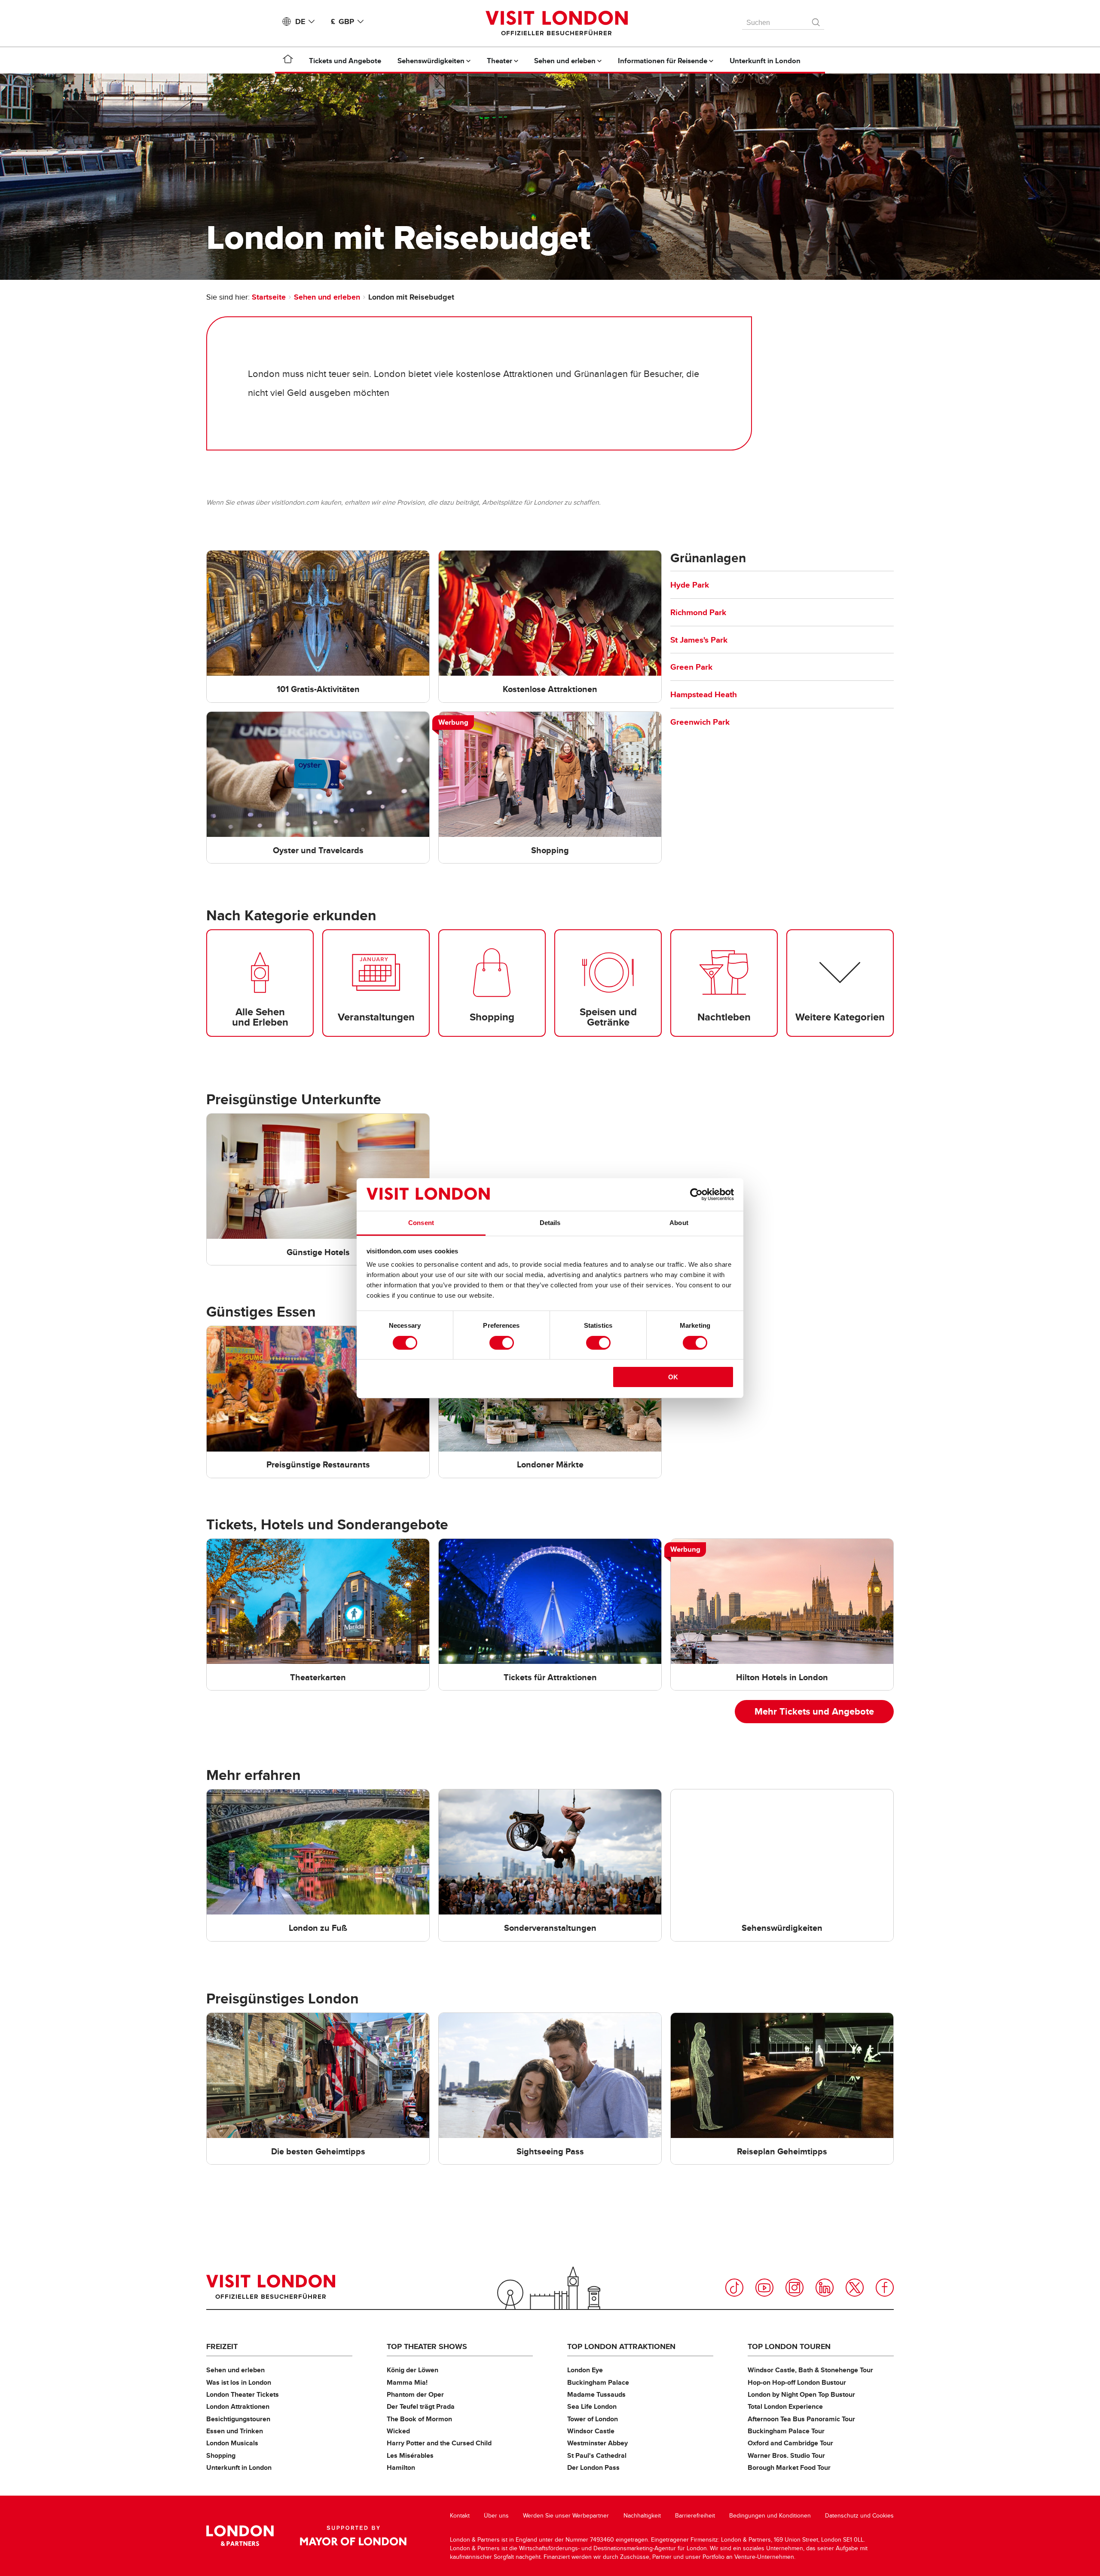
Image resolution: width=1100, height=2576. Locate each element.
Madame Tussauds (596, 2394)
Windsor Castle (591, 2431)
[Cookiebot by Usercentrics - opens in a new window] (696, 1195)
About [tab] (679, 1223)
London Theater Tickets (243, 2394)
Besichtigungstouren (238, 2419)
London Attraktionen (238, 2406)
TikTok (734, 2288)
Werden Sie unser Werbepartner (566, 2516)
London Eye (585, 2370)
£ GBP (342, 21)
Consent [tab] (421, 1223)
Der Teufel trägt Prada (421, 2406)
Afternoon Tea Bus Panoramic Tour (801, 2419)
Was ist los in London (239, 2382)
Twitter (855, 2288)
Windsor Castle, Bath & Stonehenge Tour (810, 2370)
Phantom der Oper (415, 2394)
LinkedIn (825, 2288)
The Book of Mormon (419, 2419)
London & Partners (240, 2536)
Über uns (496, 2516)
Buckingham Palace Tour (786, 2431)
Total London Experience (785, 2406)
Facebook (885, 2288)
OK (673, 1377)
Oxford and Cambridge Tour (790, 2443)
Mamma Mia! (407, 2382)
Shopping (221, 2455)
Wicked (398, 2431)
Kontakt (460, 2516)
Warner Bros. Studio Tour (786, 2455)
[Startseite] (288, 61)
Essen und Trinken (235, 2431)
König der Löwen (412, 2370)
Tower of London (593, 2419)
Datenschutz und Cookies (859, 2516)
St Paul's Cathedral (597, 2455)
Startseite (269, 297)
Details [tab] (550, 1223)
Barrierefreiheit (695, 2516)
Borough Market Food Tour (789, 2467)
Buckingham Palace (598, 2382)
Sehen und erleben (327, 297)
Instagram (794, 2288)
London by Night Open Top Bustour (801, 2394)
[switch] (502, 1343)
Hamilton (401, 2467)
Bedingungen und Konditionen (770, 2516)
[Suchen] (816, 20)
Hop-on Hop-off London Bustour (797, 2382)
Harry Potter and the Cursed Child (439, 2443)
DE (300, 21)
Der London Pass (593, 2467)
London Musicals (232, 2443)
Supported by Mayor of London (353, 2536)
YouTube (764, 2288)
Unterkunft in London (239, 2467)
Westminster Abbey (597, 2443)
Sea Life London (592, 2406)
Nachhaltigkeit (642, 2516)
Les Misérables (410, 2455)
